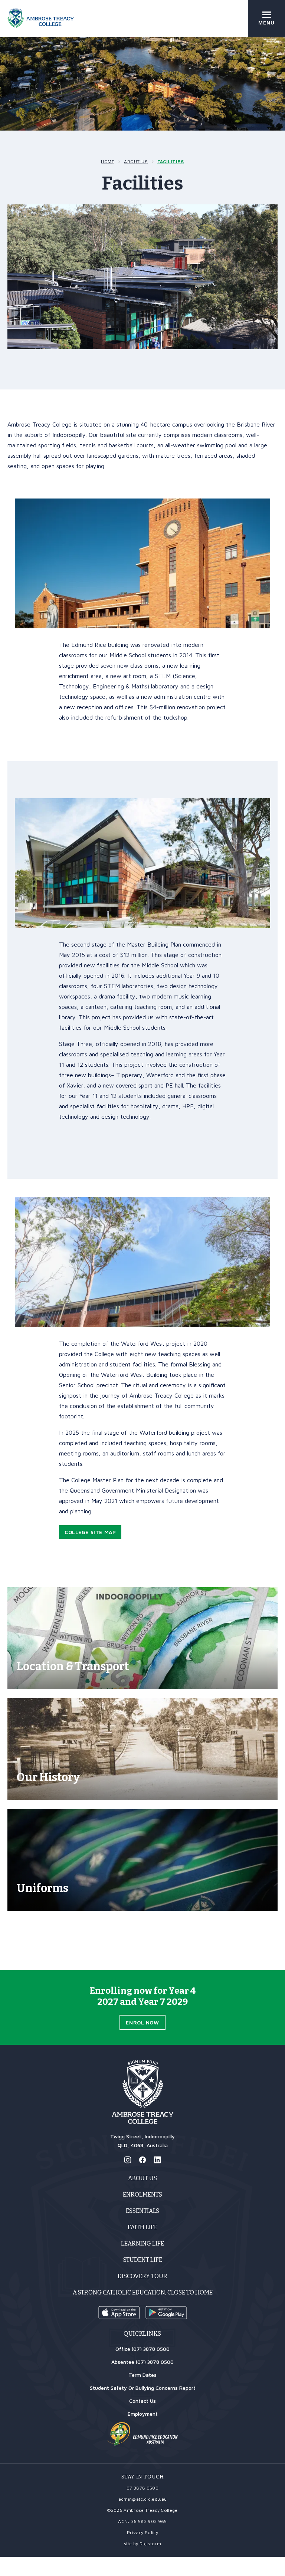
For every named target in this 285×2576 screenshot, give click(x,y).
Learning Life (142, 2243)
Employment (143, 2414)
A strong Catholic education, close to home (143, 2292)
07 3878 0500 (142, 2488)
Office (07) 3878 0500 (142, 2349)
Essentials (142, 2211)
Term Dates (142, 2375)
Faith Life (142, 2227)
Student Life (143, 2260)
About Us (136, 162)
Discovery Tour (142, 2276)
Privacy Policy (142, 2532)
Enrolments (142, 2195)
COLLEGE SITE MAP (90, 1532)
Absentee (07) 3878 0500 (142, 2362)
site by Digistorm (142, 2544)
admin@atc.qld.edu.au (143, 2499)
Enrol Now (142, 2022)
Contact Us (142, 2401)
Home (108, 162)
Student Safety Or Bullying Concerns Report (143, 2388)
